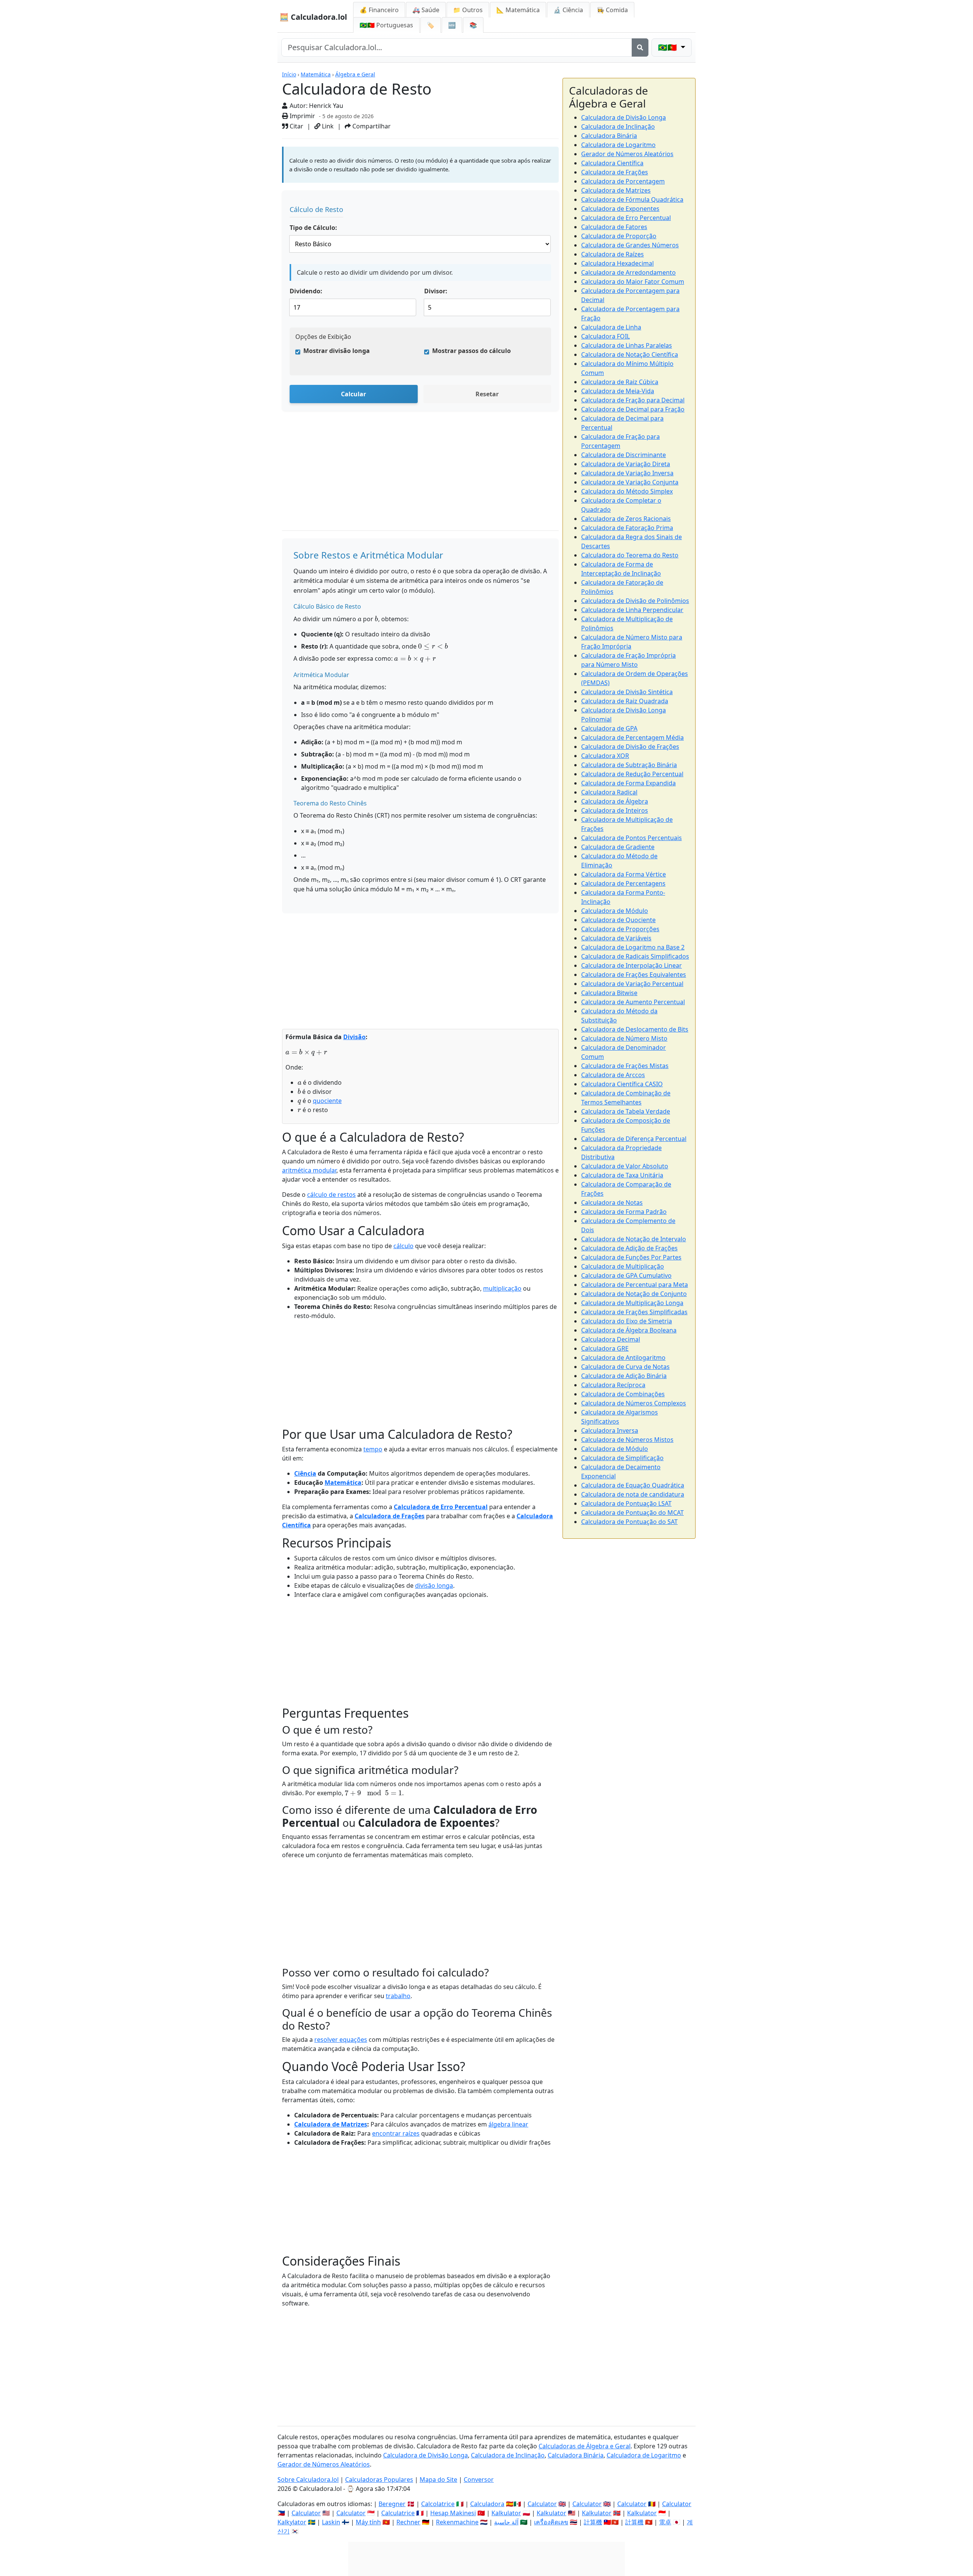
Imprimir (302, 116)
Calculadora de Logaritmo (618, 145)
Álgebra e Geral (355, 74)
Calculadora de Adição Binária (624, 1376)
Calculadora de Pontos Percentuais (631, 838)
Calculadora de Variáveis (616, 938)
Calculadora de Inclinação (618, 127)
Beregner (392, 2504)
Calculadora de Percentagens (623, 883)
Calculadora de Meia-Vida (618, 391)
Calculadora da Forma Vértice (624, 874)
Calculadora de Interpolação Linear (631, 965)
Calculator (542, 2504)
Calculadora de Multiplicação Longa (632, 1303)
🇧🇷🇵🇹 (386, 25)
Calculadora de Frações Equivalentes (634, 975)
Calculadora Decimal (611, 1339)
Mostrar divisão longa (337, 351)
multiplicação (502, 1288)
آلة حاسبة (506, 2522)
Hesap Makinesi (453, 2513)
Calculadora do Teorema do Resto (630, 555)
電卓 (665, 2522)
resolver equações (341, 2040)
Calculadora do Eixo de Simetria (627, 1321)
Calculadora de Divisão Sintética (627, 692)
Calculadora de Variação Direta (626, 464)
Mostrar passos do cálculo (471, 351)
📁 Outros (468, 10)
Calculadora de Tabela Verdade (626, 1111)
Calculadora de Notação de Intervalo (634, 1239)
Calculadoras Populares (379, 2479)
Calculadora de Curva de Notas (625, 1367)
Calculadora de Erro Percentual (441, 1507)
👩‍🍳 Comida (612, 10)
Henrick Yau (326, 106)
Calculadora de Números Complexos (634, 1403)
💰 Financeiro (379, 10)
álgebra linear (508, 2124)
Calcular (353, 394)
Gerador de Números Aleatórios (627, 154)
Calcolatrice (438, 2504)
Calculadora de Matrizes (331, 2124)
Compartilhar (371, 126)
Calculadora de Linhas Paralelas (627, 345)
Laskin (331, 2522)
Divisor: (436, 291)
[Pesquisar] (640, 47)
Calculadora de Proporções (620, 929)
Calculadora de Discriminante (624, 455)
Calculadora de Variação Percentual (632, 984)
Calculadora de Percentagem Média (632, 737)
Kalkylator (292, 2522)
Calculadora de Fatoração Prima (627, 528)
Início (289, 74)
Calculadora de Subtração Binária (629, 765)
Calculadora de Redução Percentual (632, 774)
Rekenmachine (457, 2522)
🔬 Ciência (568, 10)
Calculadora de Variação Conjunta (630, 482)
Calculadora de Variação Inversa (627, 473)
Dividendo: (306, 291)
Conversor (479, 2479)
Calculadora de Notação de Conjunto (634, 1294)
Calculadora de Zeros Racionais (626, 519)
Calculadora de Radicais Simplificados (635, 956)
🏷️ (431, 25)
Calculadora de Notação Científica (630, 354)
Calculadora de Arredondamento (628, 272)
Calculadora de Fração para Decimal (633, 400)
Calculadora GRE (605, 1348)
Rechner (408, 2522)
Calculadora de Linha (611, 327)
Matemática (316, 74)
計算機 (593, 2522)
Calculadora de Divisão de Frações (630, 747)
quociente (327, 1101)
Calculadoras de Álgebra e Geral (585, 2446)
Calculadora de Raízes (612, 254)
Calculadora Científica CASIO (622, 1084)
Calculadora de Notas (612, 1203)
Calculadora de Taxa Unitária (622, 1175)
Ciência (305, 1473)
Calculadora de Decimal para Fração (633, 409)
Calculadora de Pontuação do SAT (629, 1522)
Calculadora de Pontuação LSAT (626, 1503)
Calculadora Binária (609, 136)
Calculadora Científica (612, 163)
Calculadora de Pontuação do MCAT (632, 1513)
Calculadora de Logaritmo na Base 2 (633, 947)
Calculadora (487, 2504)
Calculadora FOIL (605, 336)
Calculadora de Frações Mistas (625, 1066)
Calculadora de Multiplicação (623, 1266)
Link (327, 126)
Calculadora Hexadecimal (617, 263)
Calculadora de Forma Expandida (628, 783)
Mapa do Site (438, 2479)
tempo (373, 1449)
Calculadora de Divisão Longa (624, 117)
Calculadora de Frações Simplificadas (634, 1312)
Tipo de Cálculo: (313, 228)
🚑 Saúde (426, 10)
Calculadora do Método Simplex (627, 491)
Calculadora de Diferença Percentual (634, 1139)
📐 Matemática (518, 10)
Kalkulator (506, 2513)
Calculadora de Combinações (623, 1394)
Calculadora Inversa (610, 1430)
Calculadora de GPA (609, 728)
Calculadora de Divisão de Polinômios (635, 601)
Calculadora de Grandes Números (630, 245)
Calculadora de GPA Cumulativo (626, 1275)
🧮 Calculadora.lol (313, 17)
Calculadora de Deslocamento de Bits (635, 1029)
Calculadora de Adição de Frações (629, 1248)
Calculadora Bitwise (609, 993)
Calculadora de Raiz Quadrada (625, 701)
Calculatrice (398, 2513)
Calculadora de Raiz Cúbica (620, 382)
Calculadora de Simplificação (622, 1458)
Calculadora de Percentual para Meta (635, 1285)
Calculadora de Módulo (615, 911)
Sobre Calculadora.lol (308, 2479)
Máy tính (368, 2522)
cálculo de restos (331, 1195)
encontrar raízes (396, 2133)
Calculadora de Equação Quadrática (633, 1485)
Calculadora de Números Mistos (627, 1440)
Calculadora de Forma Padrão (624, 1212)
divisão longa (434, 1585)
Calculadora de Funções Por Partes (631, 1257)
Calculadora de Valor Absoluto (625, 1166)
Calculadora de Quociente (618, 920)
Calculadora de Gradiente (618, 847)
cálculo (403, 1246)
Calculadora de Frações (390, 1516)
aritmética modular (309, 1170)
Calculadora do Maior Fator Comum (633, 282)
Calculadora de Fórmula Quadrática (632, 199)
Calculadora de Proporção (619, 236)
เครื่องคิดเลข (551, 2522)
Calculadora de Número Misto (624, 1038)
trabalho (398, 1996)
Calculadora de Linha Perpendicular (632, 610)
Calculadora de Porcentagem (623, 181)
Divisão (354, 1037)
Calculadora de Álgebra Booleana (629, 1330)
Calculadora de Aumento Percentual (633, 1002)
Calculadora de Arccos (613, 1075)
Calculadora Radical (609, 792)
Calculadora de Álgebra (615, 801)
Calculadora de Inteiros (615, 810)
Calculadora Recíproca (613, 1385)
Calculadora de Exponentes (620, 209)
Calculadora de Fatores (614, 227)
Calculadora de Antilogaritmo (623, 1358)
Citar (296, 126)
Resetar (487, 394)
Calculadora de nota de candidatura (633, 1494)
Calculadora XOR (605, 756)
